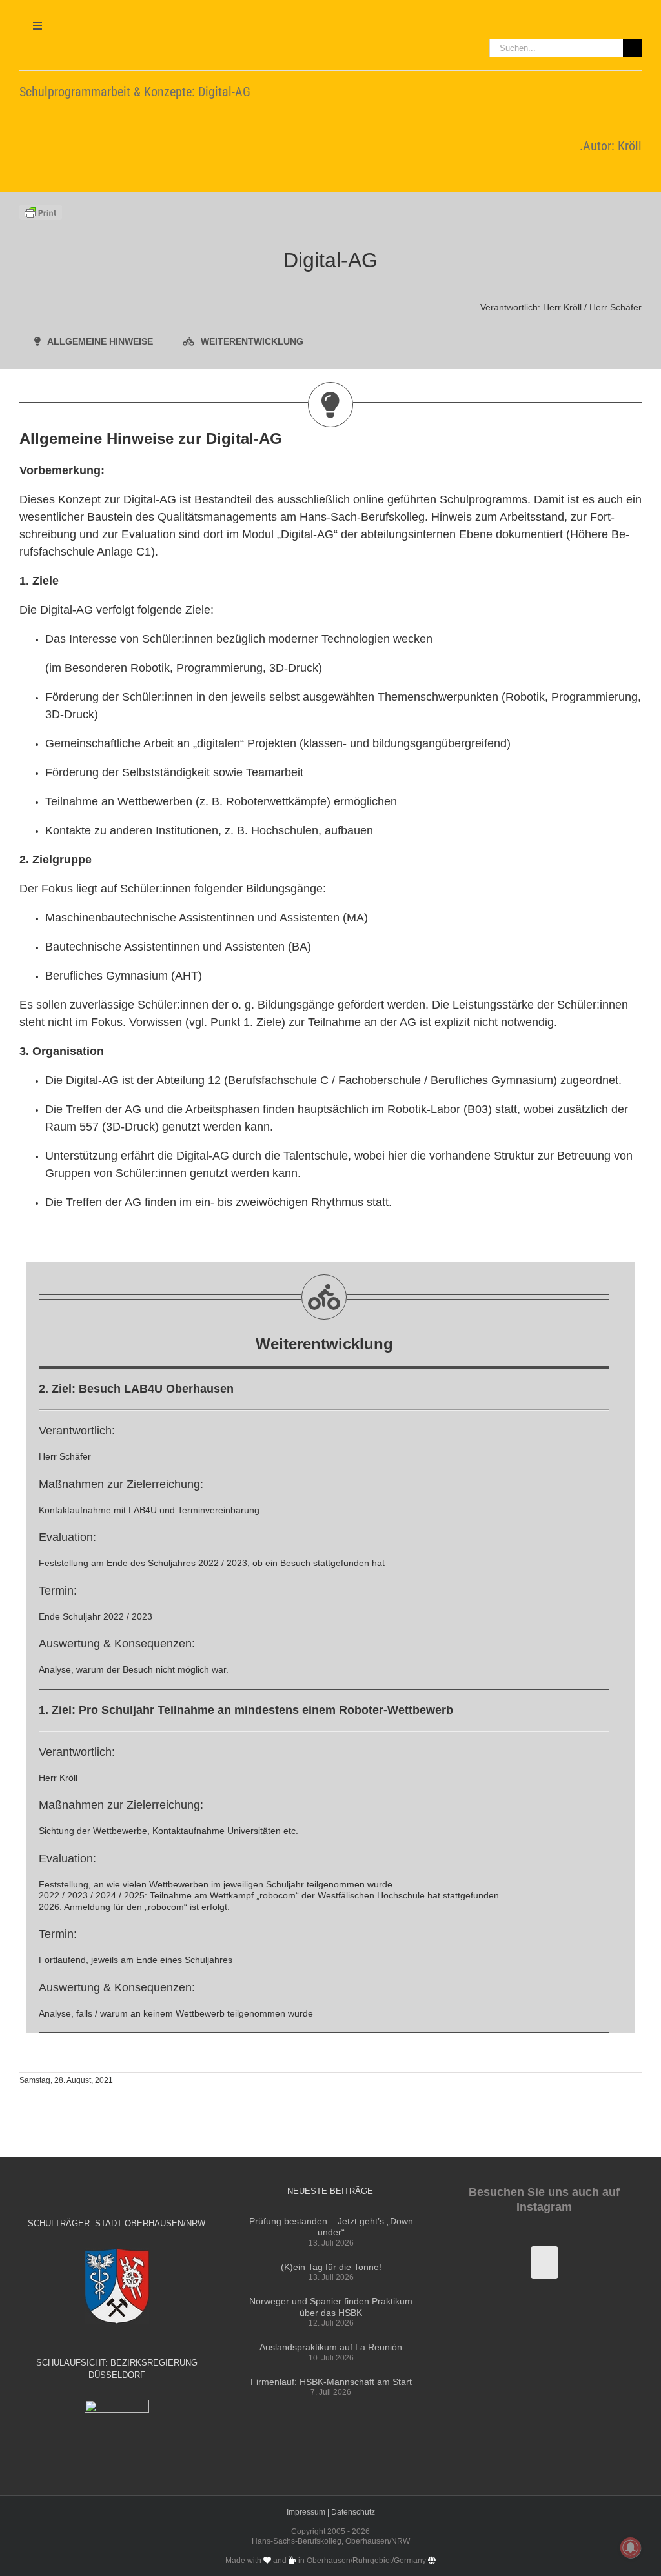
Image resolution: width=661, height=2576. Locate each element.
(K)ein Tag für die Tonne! (331, 2267)
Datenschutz (353, 2512)
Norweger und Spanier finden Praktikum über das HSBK (331, 2307)
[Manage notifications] (631, 2548)
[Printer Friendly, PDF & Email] (41, 211)
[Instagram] (544, 2262)
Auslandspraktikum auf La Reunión (331, 2347)
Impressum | (309, 2512)
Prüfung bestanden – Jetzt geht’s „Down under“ (331, 2227)
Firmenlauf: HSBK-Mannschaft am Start (331, 2382)
